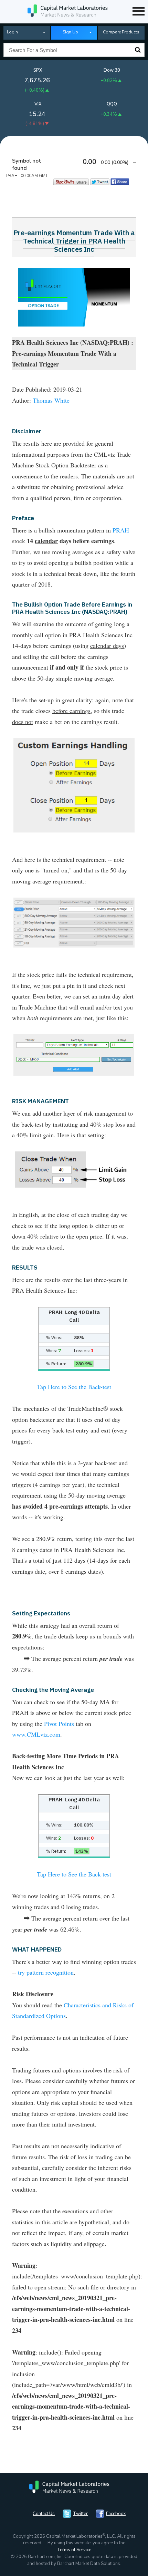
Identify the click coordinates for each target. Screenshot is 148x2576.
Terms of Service (74, 2550)
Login (12, 32)
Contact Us (44, 2514)
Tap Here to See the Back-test (74, 1387)
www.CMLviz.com (36, 1734)
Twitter (80, 2514)
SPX (38, 70)
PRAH (121, 530)
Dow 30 (112, 70)
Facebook (116, 2514)
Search (138, 50)
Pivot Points (59, 1724)
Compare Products (121, 32)
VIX (38, 104)
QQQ (112, 104)
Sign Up (70, 32)
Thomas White (51, 400)
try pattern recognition (46, 1972)
